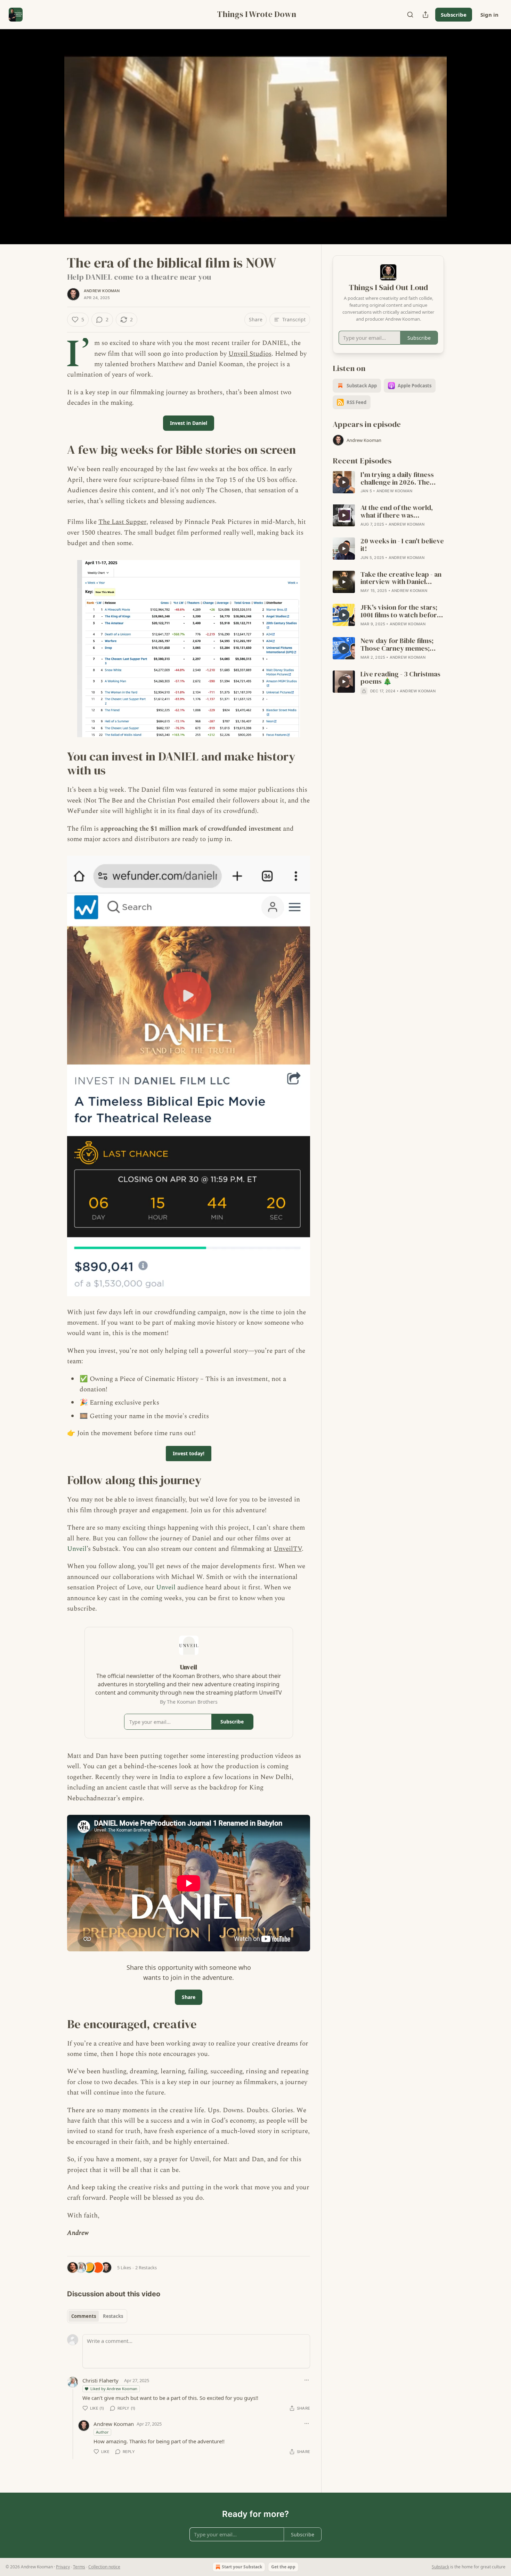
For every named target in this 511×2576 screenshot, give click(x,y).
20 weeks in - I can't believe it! (402, 545)
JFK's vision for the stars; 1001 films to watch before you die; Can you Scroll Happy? (401, 611)
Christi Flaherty (100, 2380)
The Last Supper (122, 522)
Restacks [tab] (113, 2316)
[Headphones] (50, 144)
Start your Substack (242, 2567)
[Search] (410, 15)
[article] (388, 483)
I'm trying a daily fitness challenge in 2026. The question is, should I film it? (402, 479)
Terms (79, 2567)
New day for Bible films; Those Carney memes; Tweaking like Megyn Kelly (401, 645)
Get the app (283, 2567)
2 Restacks (146, 2268)
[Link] (57, 450)
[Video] (50, 129)
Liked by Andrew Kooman (114, 2389)
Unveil (77, 1549)
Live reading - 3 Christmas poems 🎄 (400, 678)
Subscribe (454, 15)
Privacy (63, 2567)
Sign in (489, 15)
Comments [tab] (84, 2316)
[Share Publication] (425, 15)
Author (102, 2432)
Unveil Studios (250, 354)
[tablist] (97, 2316)
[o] (344, 482)
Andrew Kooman (102, 291)
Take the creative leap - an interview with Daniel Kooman (401, 578)
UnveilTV (288, 1549)
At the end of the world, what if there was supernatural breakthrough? (397, 512)
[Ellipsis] (307, 2380)
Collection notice (104, 2567)
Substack (440, 2567)
